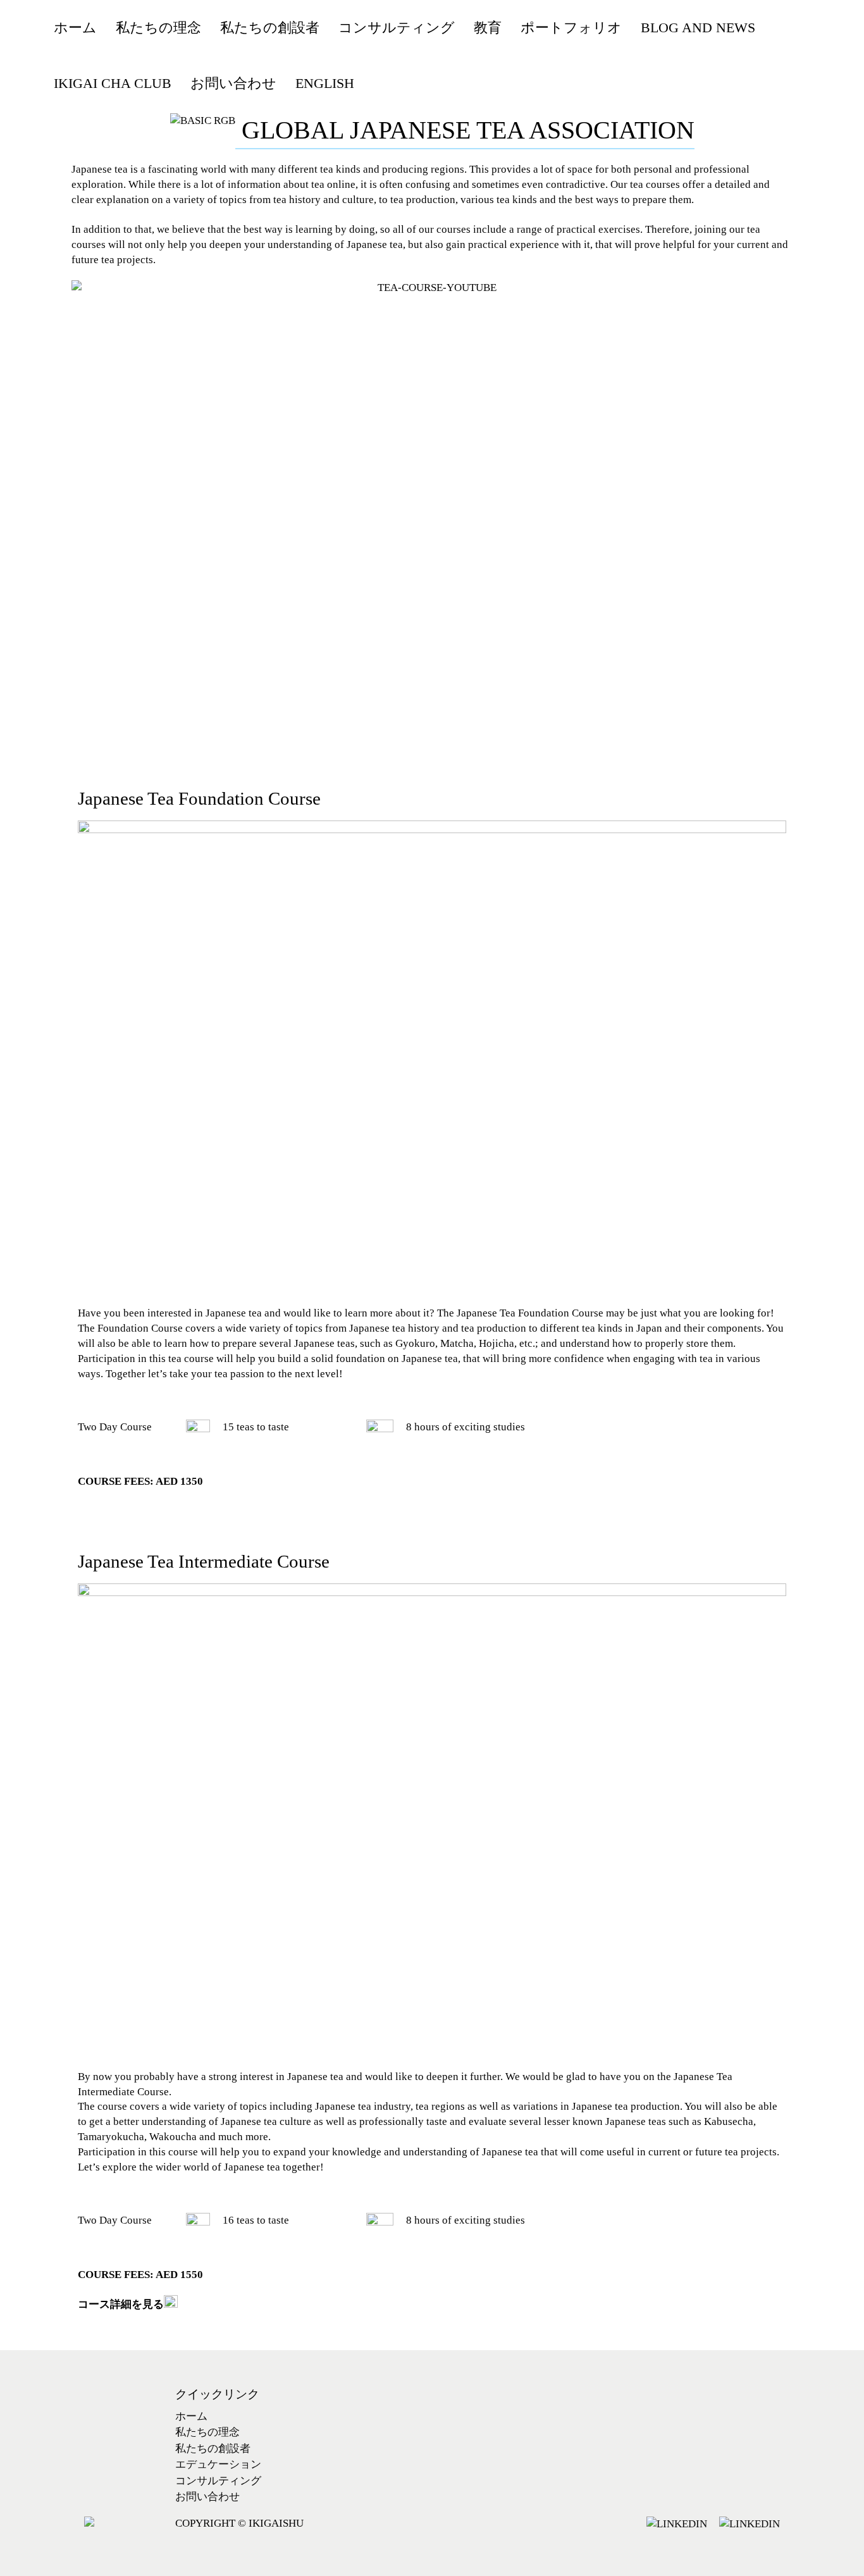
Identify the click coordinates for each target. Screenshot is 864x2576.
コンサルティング (218, 2481)
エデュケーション (218, 2464)
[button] (432, 489)
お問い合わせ (207, 2497)
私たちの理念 (207, 2432)
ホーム (191, 2416)
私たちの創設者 (213, 2449)
